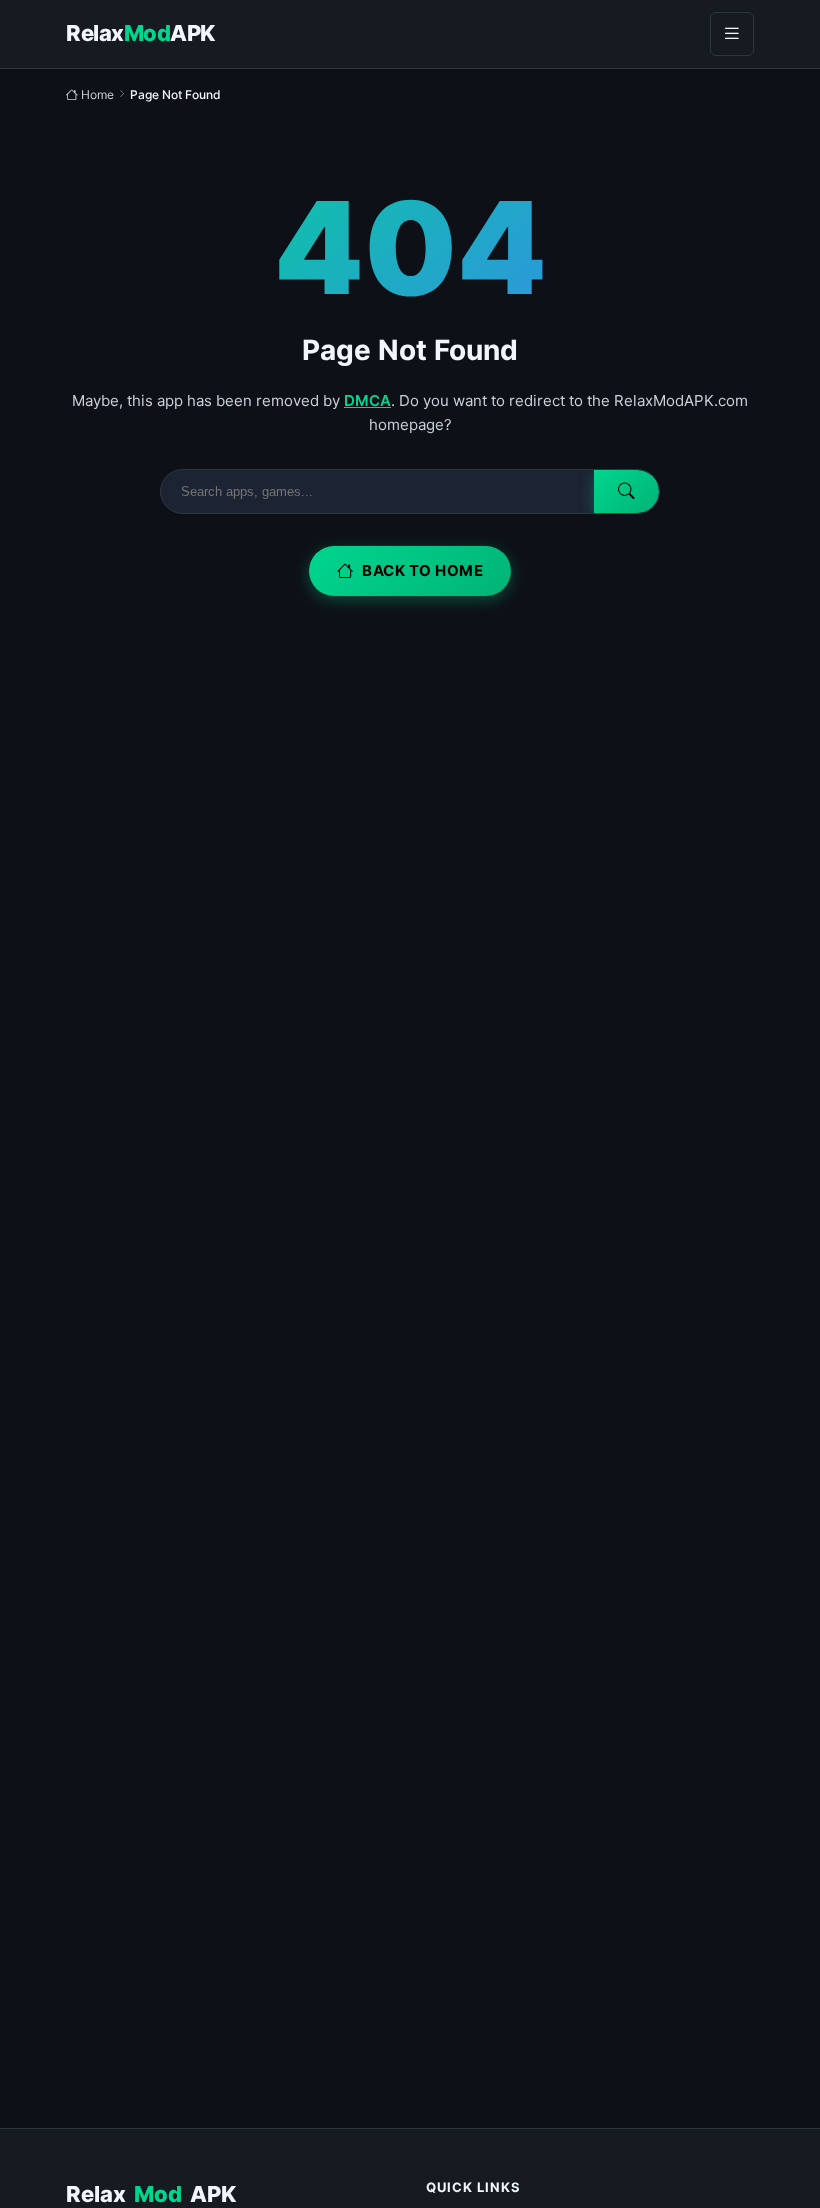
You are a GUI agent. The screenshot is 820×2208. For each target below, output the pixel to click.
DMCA (367, 400)
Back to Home (422, 570)
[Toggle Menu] (732, 34)
